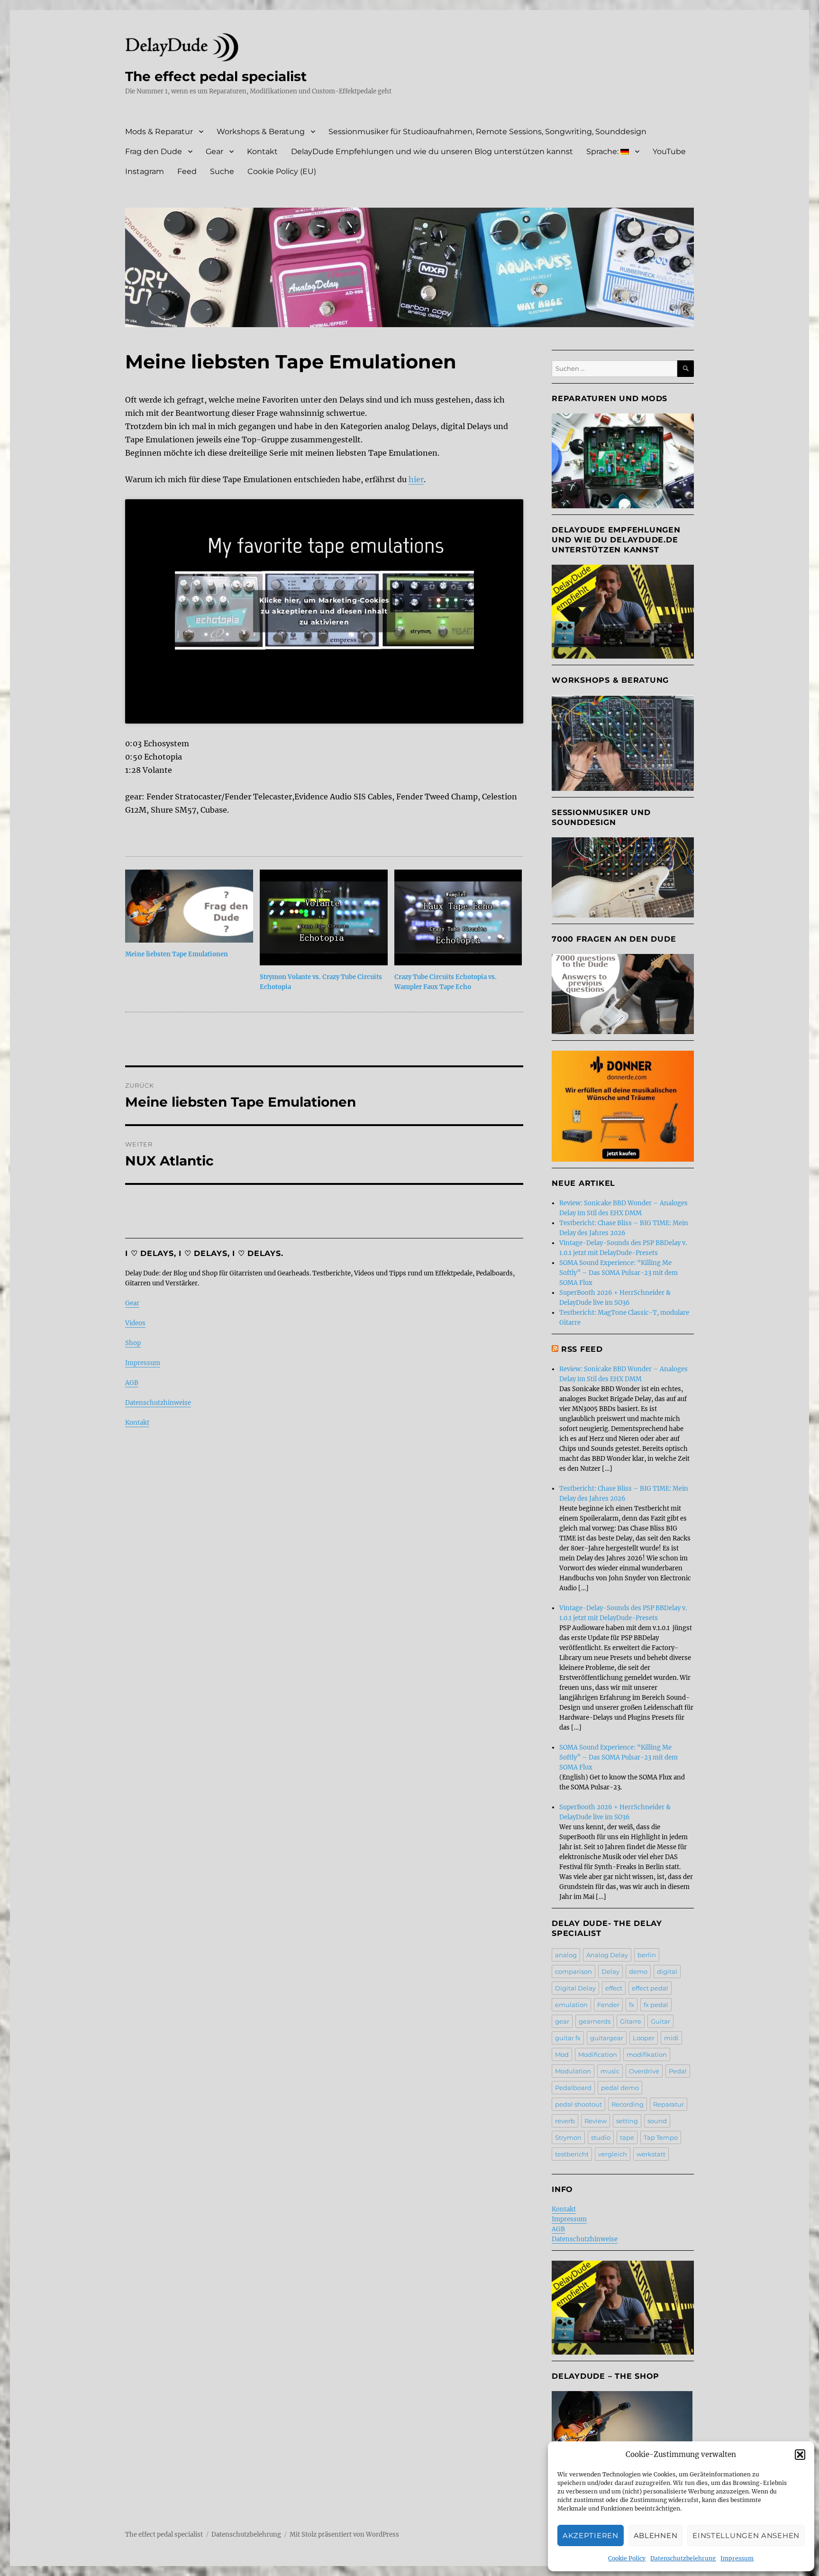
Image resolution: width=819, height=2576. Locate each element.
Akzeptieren (591, 2535)
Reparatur (669, 2104)
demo (638, 1971)
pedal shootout (578, 2104)
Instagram (145, 171)
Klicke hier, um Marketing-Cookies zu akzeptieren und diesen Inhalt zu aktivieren (324, 611)
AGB (132, 1383)
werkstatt (651, 2154)
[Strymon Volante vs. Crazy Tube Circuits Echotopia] (324, 917)
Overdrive (644, 2071)
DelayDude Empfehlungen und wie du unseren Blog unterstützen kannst (432, 151)
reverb (565, 2121)
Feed (187, 171)
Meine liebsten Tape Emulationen (177, 954)
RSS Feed (582, 1349)
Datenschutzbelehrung (683, 2558)
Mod (562, 2054)
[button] (800, 2455)
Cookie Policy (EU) (282, 171)
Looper (644, 2038)
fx (632, 2005)
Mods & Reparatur (159, 132)
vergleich (613, 2154)
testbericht (572, 2154)
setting (627, 2121)
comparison (573, 1971)
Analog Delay (607, 1955)
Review (596, 2121)
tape (627, 2137)
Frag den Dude (154, 151)
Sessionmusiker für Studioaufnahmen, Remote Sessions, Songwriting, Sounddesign (487, 132)
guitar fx (568, 2038)
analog (566, 1955)
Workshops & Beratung (261, 132)
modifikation (647, 2054)
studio (601, 2137)
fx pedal (656, 2005)
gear (562, 2021)
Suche (222, 171)
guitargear (607, 2038)
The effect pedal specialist (216, 76)
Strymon (568, 2137)
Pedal (678, 2071)
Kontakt (262, 151)
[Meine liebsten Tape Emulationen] (189, 906)
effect (614, 1988)
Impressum (737, 2558)
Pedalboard (573, 2088)
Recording (628, 2104)
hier (416, 479)
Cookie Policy (627, 2558)
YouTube (669, 151)
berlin (647, 1955)
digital (667, 1971)
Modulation (573, 2071)
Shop (133, 1343)
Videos (135, 1323)
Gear (214, 151)
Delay (610, 1971)
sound (657, 2121)
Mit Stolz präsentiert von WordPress (344, 2535)
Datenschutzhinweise (158, 1403)
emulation (571, 2005)
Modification (598, 2054)
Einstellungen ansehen (746, 2535)
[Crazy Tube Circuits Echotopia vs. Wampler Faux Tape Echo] (458, 917)
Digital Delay (575, 1988)
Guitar (660, 2021)
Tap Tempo (661, 2137)
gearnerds (595, 2021)
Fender (608, 2005)
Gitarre (631, 2021)
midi (671, 2038)
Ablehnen (656, 2535)
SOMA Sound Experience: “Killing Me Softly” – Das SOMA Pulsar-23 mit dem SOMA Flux (619, 1273)
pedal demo (620, 2088)
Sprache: (603, 151)
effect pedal (650, 1988)
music (610, 2071)
